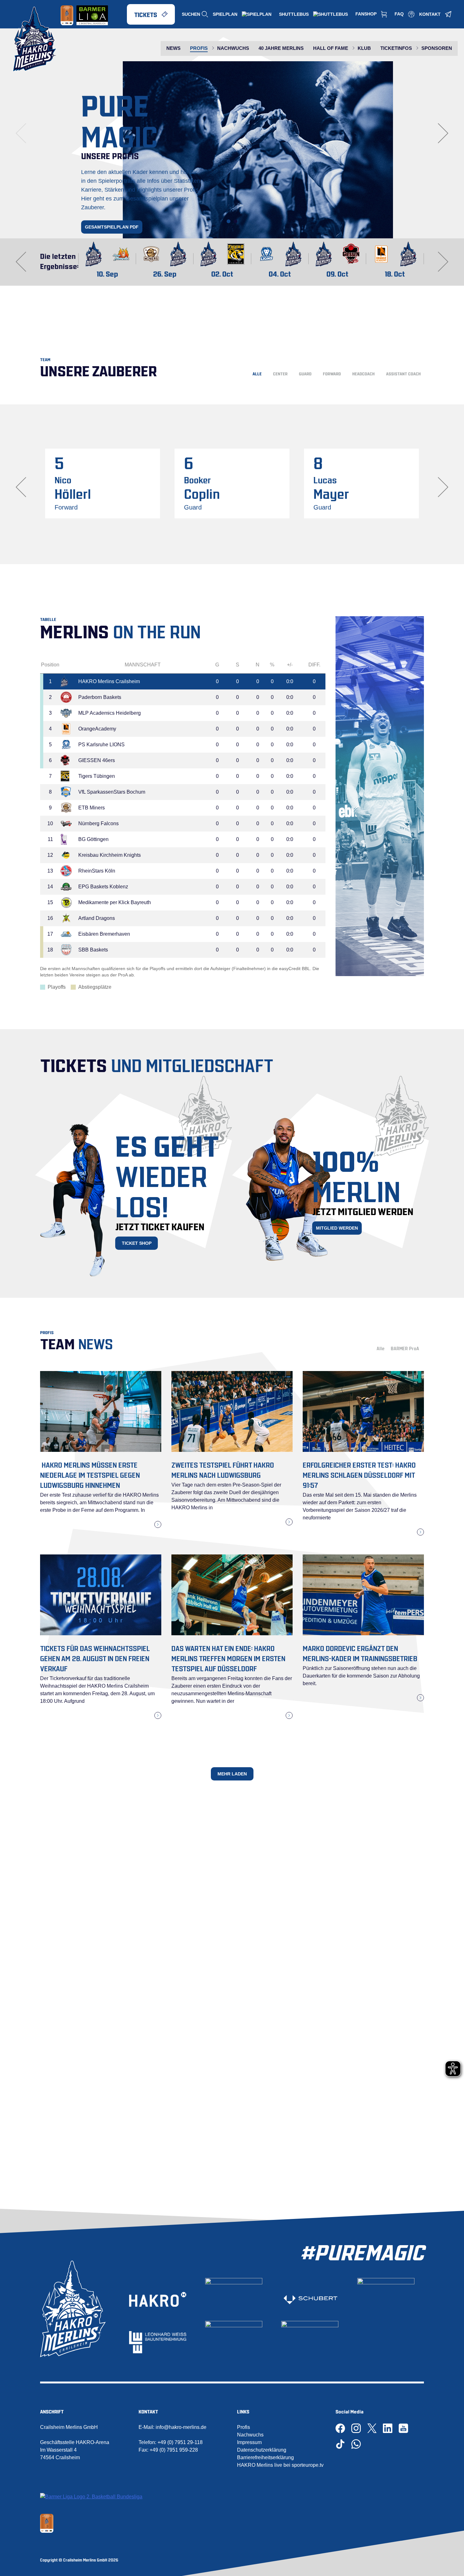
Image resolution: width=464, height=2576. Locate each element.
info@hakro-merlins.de (181, 2427)
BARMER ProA (405, 1348)
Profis (244, 2427)
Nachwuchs (250, 2435)
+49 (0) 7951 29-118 (180, 2442)
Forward (332, 373)
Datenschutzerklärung (262, 2450)
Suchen (191, 14)
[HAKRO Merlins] (35, 39)
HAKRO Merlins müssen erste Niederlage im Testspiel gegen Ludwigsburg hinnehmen (90, 1474)
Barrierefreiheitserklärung (265, 2457)
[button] (229, 221)
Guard (305, 373)
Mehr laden (232, 1774)
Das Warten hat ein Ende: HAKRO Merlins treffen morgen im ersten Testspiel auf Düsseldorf (228, 1658)
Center (280, 373)
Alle (257, 373)
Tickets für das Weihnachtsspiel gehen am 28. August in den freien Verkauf (95, 1658)
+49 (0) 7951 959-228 (174, 2450)
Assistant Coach (403, 373)
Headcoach (363, 373)
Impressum (249, 2442)
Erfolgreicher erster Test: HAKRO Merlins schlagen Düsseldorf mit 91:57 (359, 1474)
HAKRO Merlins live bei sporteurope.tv (280, 2465)
